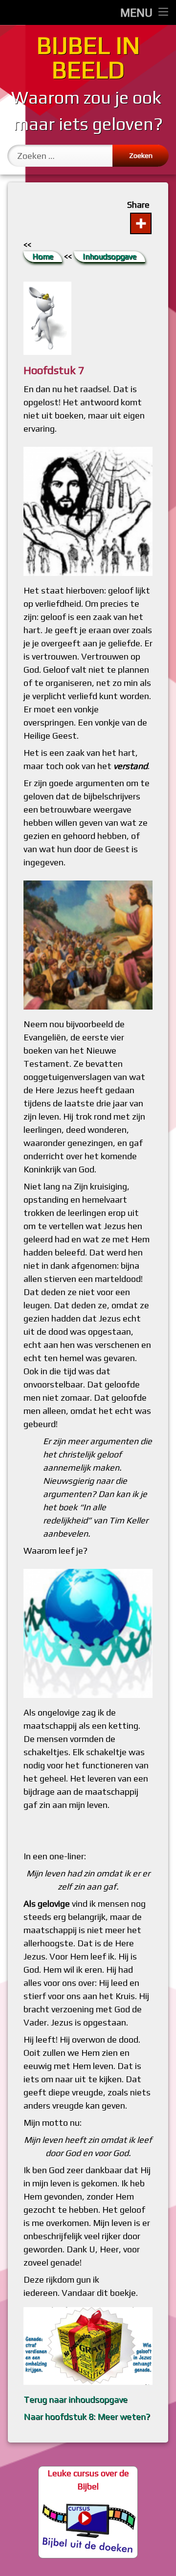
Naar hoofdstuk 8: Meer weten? (87, 2416)
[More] (141, 223)
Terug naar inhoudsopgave (76, 2399)
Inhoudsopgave (110, 256)
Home (43, 256)
